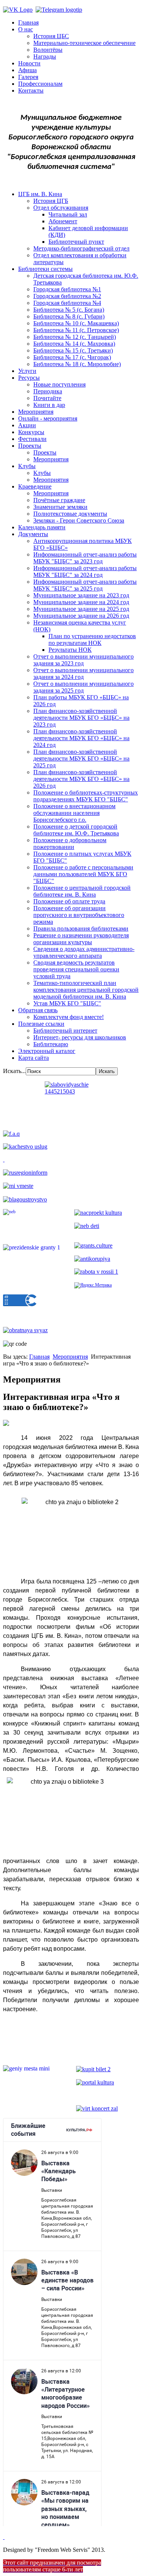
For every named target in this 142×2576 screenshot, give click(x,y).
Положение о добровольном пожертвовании (70, 843)
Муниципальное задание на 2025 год (81, 609)
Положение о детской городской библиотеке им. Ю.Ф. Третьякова (76, 830)
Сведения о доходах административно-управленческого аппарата (84, 952)
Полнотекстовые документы (70, 514)
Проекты (30, 446)
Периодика (48, 391)
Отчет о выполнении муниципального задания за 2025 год (83, 687)
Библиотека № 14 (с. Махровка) (74, 344)
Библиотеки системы (45, 269)
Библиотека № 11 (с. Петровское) (76, 330)
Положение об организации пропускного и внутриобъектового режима (79, 915)
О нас (26, 29)
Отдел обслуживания (61, 208)
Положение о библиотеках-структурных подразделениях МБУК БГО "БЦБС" (86, 796)
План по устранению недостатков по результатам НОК (92, 639)
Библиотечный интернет (65, 1031)
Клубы (27, 466)
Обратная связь (38, 1010)
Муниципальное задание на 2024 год (81, 602)
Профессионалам (40, 84)
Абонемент (63, 221)
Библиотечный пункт (76, 242)
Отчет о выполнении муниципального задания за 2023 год (83, 660)
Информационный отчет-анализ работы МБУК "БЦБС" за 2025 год (85, 585)
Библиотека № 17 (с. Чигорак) (72, 357)
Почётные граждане (59, 500)
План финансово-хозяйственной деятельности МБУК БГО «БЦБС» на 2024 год (81, 738)
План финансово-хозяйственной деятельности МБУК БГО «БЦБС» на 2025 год (81, 758)
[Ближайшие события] (4, 2537)
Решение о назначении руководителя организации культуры (81, 939)
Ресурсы (29, 378)
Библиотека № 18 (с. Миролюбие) (77, 364)
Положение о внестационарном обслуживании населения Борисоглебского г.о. (74, 813)
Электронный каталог (47, 1051)
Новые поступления (59, 384)
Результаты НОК (70, 650)
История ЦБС (51, 36)
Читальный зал (68, 214)
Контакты (31, 90)
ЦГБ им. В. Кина (40, 194)
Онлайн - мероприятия (48, 418)
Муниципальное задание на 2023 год (81, 595)
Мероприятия (36, 412)
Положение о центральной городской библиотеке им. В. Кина (82, 891)
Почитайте (47, 398)
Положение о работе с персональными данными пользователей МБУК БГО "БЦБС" (83, 874)
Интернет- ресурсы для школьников (80, 1037)
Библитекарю (51, 1044)
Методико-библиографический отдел (81, 248)
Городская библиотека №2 (67, 296)
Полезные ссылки (41, 1024)
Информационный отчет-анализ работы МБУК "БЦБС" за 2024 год (85, 571)
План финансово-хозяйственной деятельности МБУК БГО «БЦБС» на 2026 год (81, 779)
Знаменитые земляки (60, 507)
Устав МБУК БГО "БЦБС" (67, 1003)
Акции (27, 425)
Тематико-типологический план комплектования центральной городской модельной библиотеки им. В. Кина (86, 990)
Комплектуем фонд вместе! (69, 1017)
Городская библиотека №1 (67, 289)
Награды (45, 56)
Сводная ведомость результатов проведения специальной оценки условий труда (76, 969)
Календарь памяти (42, 527)
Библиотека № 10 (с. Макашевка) (76, 323)
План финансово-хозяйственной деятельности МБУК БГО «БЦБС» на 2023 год (81, 718)
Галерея (28, 77)
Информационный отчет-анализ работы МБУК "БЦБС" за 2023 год (85, 558)
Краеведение (35, 486)
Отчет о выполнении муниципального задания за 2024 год (83, 673)
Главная (28, 22)
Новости (29, 63)
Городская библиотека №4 (67, 303)
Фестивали (32, 439)
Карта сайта (34, 1058)
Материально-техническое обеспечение (84, 43)
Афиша (27, 70)
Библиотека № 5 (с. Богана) (69, 310)
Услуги (27, 371)
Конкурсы (31, 432)
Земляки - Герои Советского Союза (79, 520)
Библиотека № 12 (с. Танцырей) (75, 337)
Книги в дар (49, 405)
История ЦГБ (51, 201)
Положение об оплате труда (69, 901)
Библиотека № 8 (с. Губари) (69, 316)
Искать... (14, 1071)
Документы (33, 534)
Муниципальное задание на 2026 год (81, 616)
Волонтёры (48, 50)
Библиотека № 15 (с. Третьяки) (73, 350)
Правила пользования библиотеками (81, 929)
